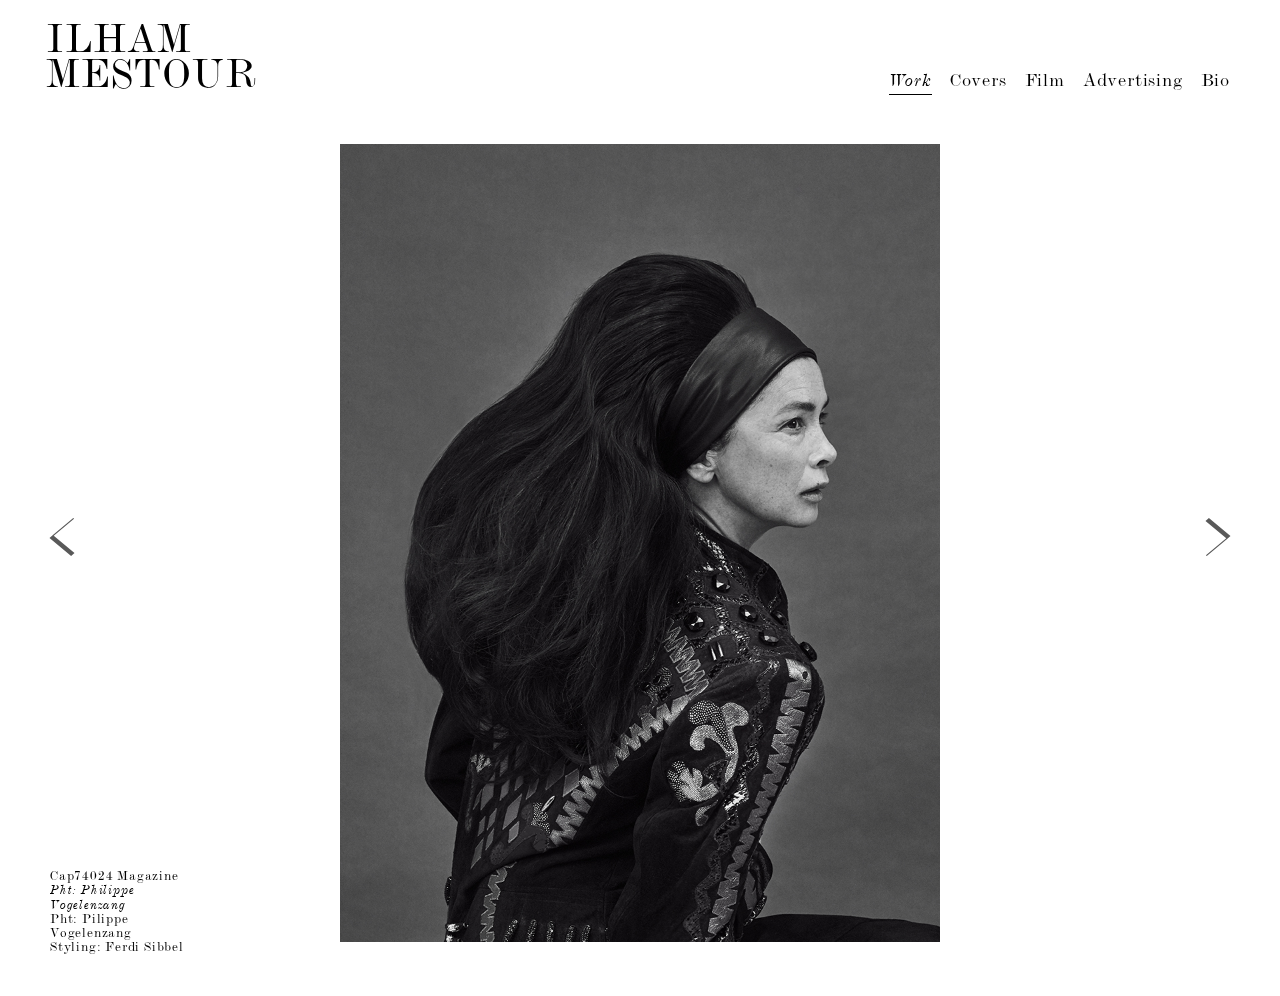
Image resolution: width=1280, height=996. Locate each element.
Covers (978, 82)
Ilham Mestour (152, 60)
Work (910, 82)
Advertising (1133, 82)
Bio (1215, 82)
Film (1045, 82)
